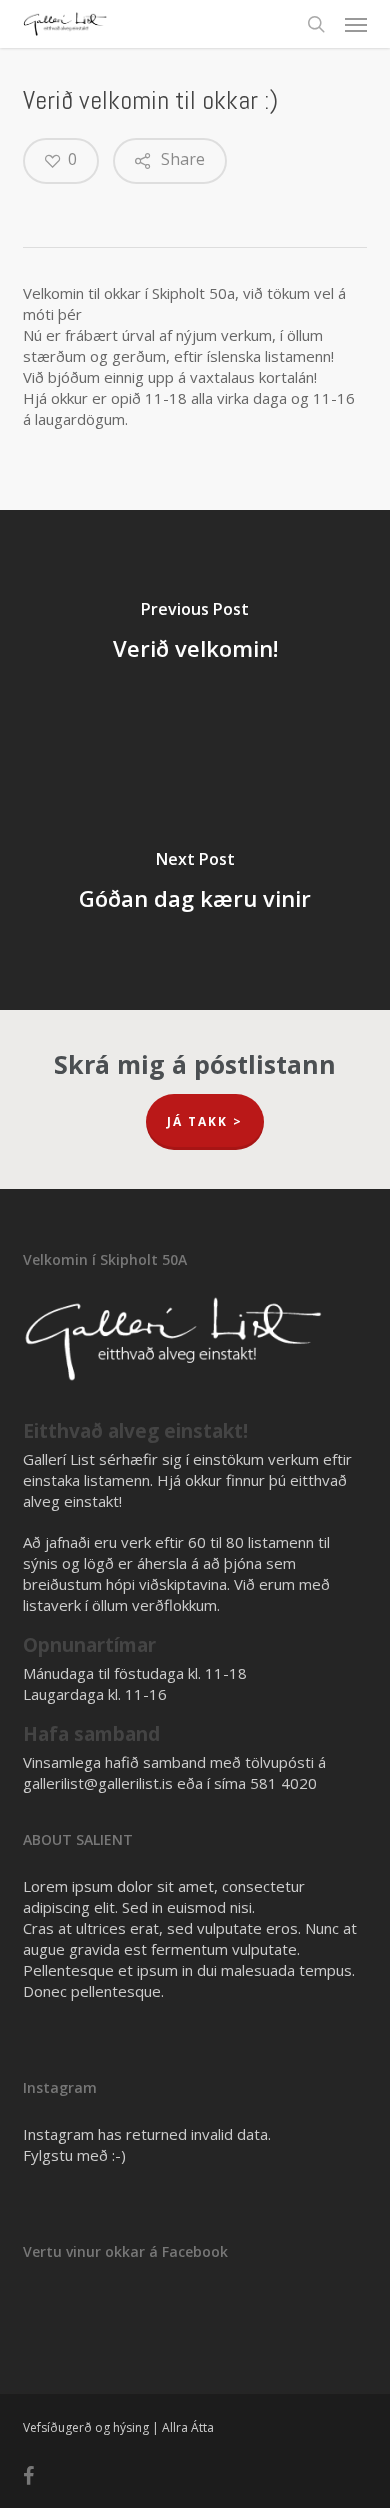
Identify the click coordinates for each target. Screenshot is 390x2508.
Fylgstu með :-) (74, 2155)
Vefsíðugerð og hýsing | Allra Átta (118, 2427)
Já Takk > (205, 1121)
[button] (356, 24)
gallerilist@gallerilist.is (98, 1783)
